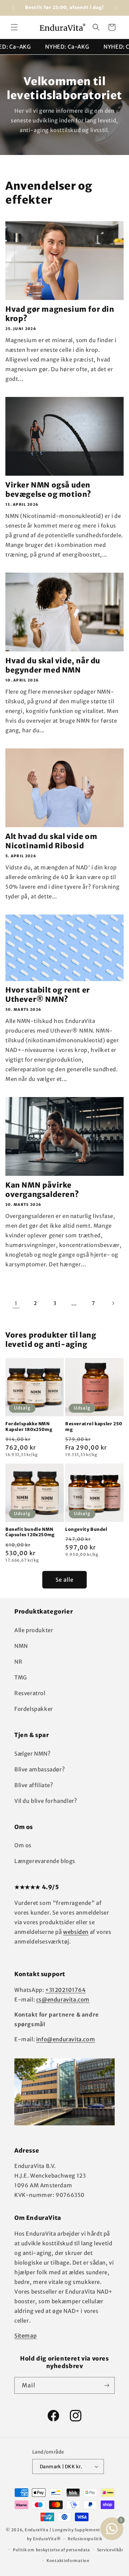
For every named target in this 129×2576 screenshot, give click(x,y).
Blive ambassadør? (40, 1769)
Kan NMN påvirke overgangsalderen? (42, 1190)
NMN (21, 1646)
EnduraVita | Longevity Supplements (64, 2530)
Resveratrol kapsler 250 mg (94, 1427)
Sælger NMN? (33, 1754)
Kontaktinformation (68, 2561)
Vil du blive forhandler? (46, 1801)
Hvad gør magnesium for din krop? (60, 314)
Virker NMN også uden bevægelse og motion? (48, 489)
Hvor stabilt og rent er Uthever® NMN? (48, 994)
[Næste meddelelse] (116, 8)
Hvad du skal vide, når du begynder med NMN (53, 665)
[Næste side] (113, 1303)
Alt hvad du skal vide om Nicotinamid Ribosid (51, 841)
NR (18, 1662)
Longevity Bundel (86, 1529)
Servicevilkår (110, 2550)
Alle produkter (34, 1630)
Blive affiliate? (34, 1785)
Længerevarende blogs (45, 1861)
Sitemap (25, 2336)
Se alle (64, 1580)
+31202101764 (65, 1990)
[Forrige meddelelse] (13, 8)
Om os (23, 1845)
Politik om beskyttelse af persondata (51, 2550)
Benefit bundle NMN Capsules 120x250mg (30, 1532)
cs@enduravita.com (63, 2000)
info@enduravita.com (66, 2039)
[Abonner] (106, 2385)
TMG (21, 1677)
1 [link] (16, 1303)
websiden (76, 1932)
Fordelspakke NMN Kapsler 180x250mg (29, 1427)
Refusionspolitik (85, 2539)
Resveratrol (30, 1693)
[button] (14, 27)
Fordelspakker (34, 1709)
